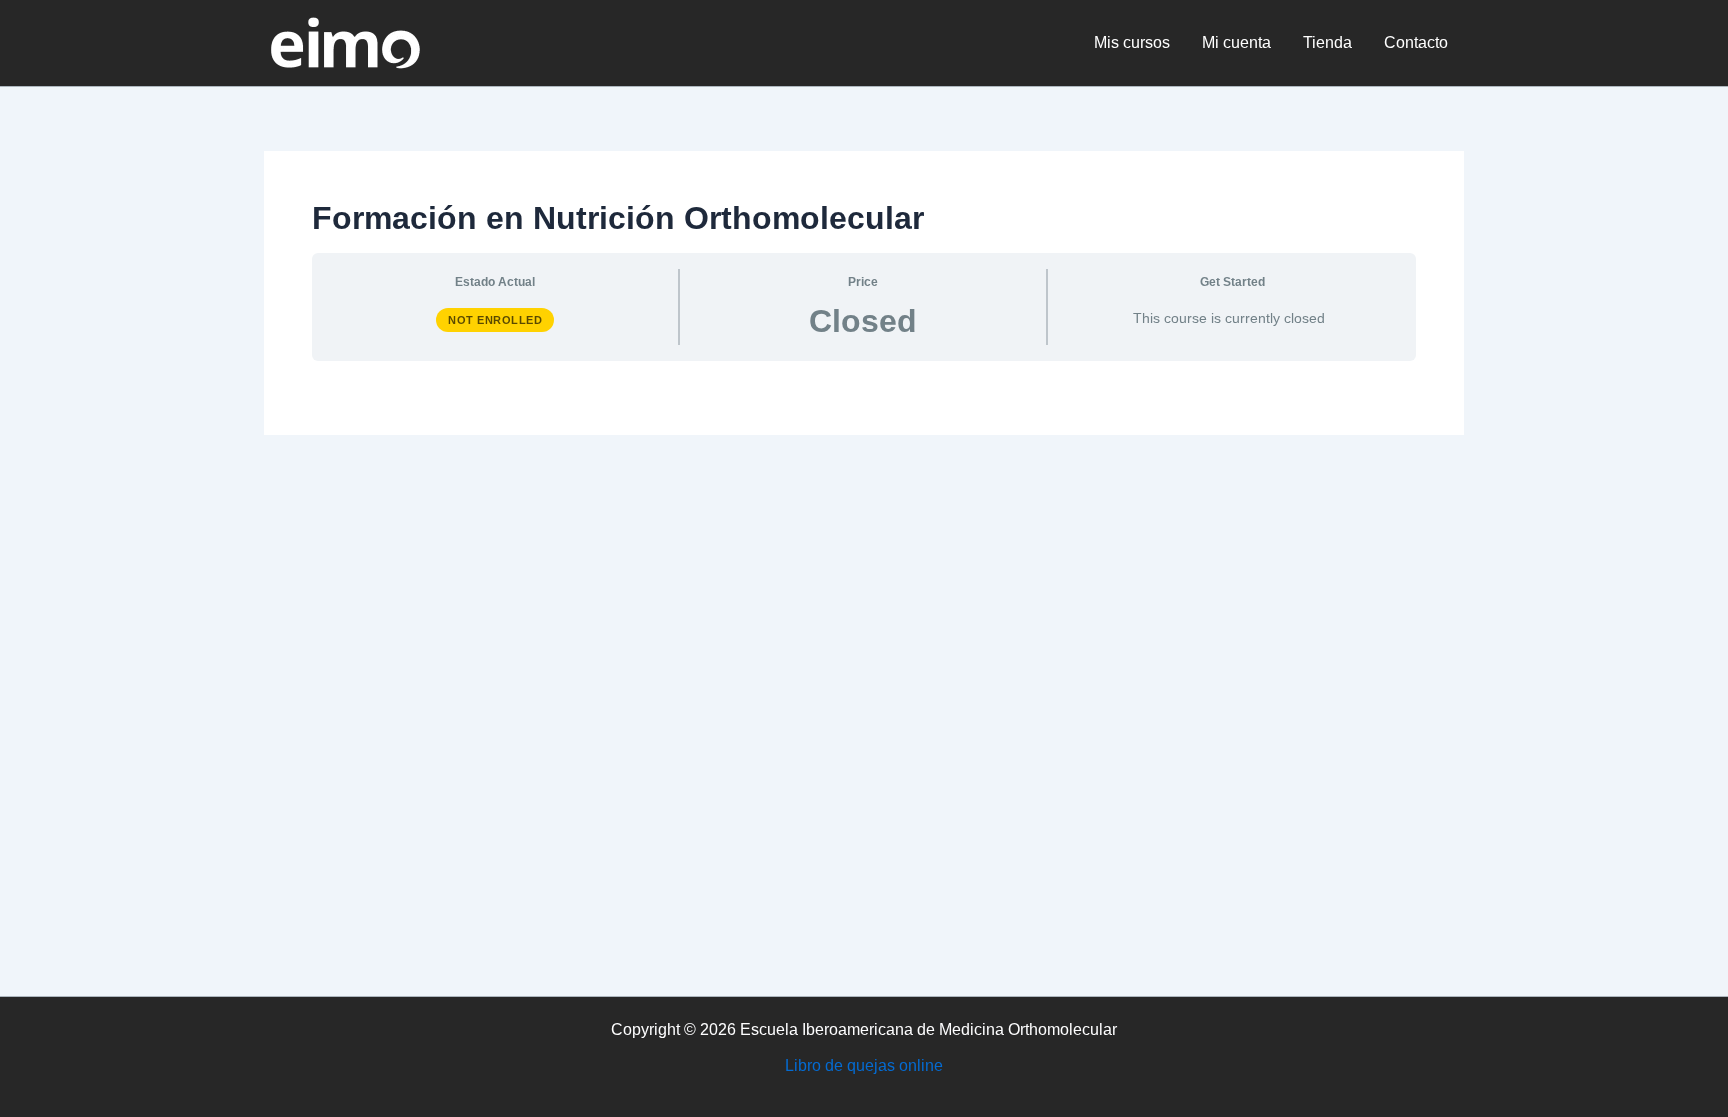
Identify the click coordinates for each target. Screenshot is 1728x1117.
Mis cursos (1132, 42)
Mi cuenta (1236, 42)
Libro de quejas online (864, 1065)
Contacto (1416, 42)
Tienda (1327, 42)
